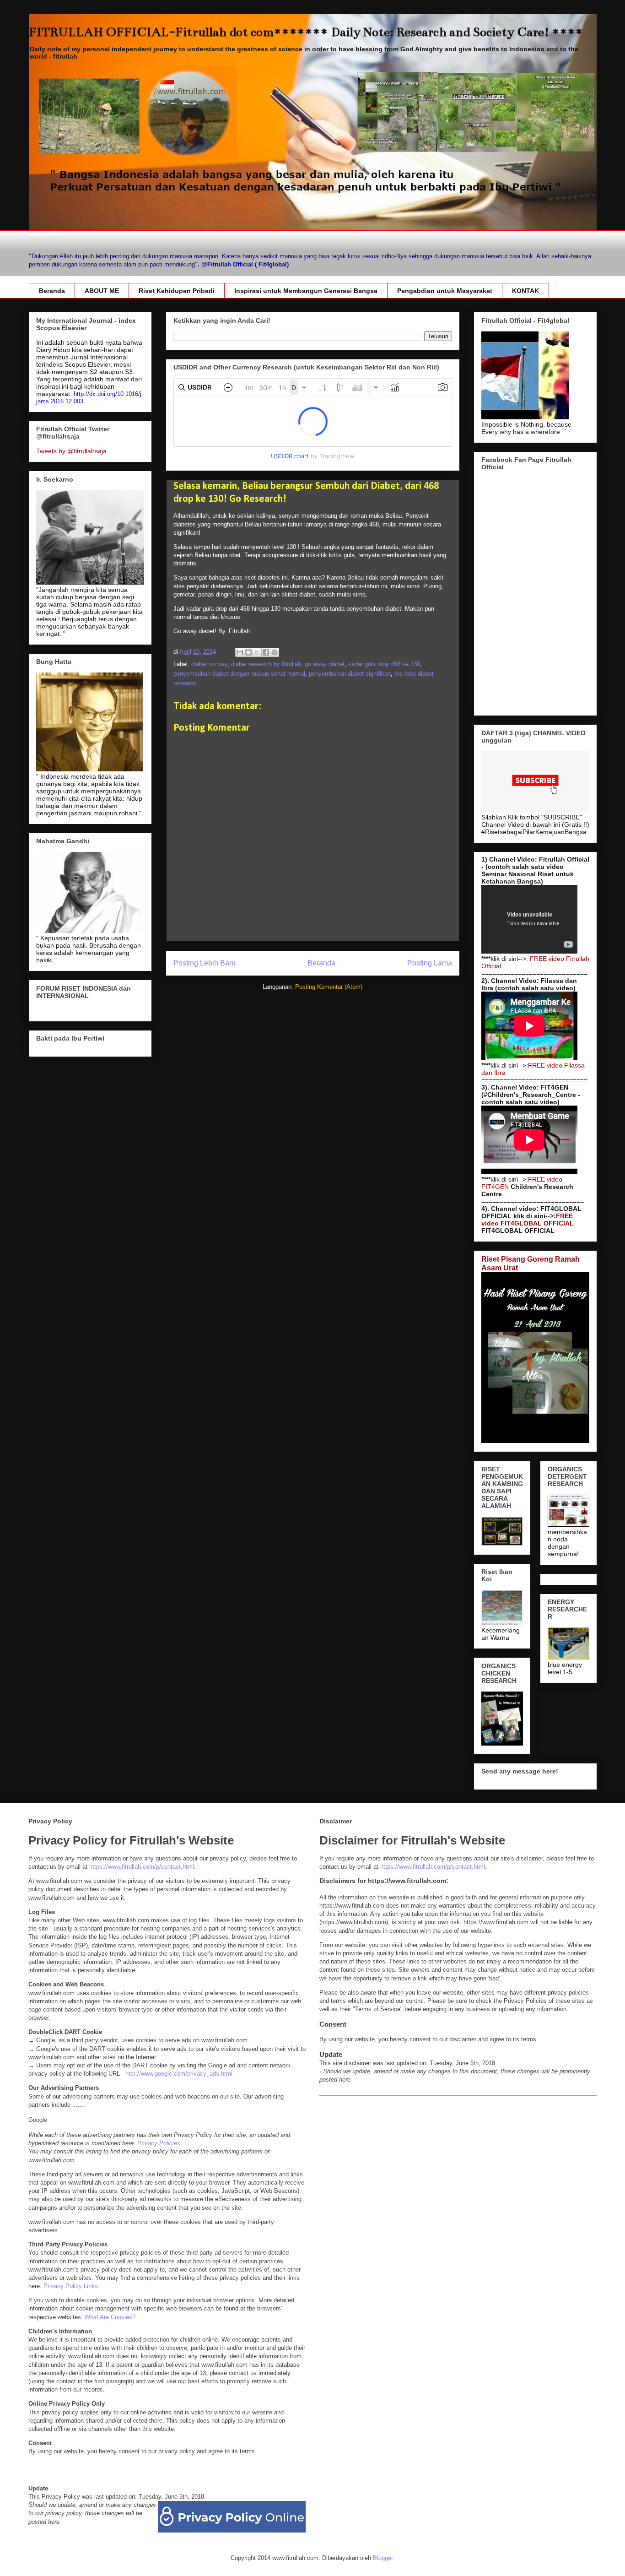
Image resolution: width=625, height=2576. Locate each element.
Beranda (52, 291)
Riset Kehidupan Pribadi (177, 291)
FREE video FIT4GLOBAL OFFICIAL (528, 1220)
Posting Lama (430, 963)
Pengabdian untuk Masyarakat (445, 291)
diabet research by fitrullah (266, 664)
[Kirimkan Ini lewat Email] (240, 652)
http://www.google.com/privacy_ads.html (179, 2074)
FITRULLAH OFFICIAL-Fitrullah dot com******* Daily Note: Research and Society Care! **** (306, 32)
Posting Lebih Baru (205, 963)
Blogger (383, 2558)
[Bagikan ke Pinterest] (275, 652)
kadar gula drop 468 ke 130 (384, 664)
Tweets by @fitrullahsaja (71, 451)
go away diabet (325, 664)
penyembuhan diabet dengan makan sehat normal (239, 674)
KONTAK (525, 291)
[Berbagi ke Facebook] (266, 652)
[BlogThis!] (248, 652)
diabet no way (209, 664)
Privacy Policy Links (71, 2286)
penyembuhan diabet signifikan (350, 674)
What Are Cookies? (110, 2317)
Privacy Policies (159, 2143)
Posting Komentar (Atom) (329, 987)
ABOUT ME (102, 291)
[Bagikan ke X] (257, 652)
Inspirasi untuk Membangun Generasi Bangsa (306, 291)
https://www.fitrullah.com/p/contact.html (142, 1867)
